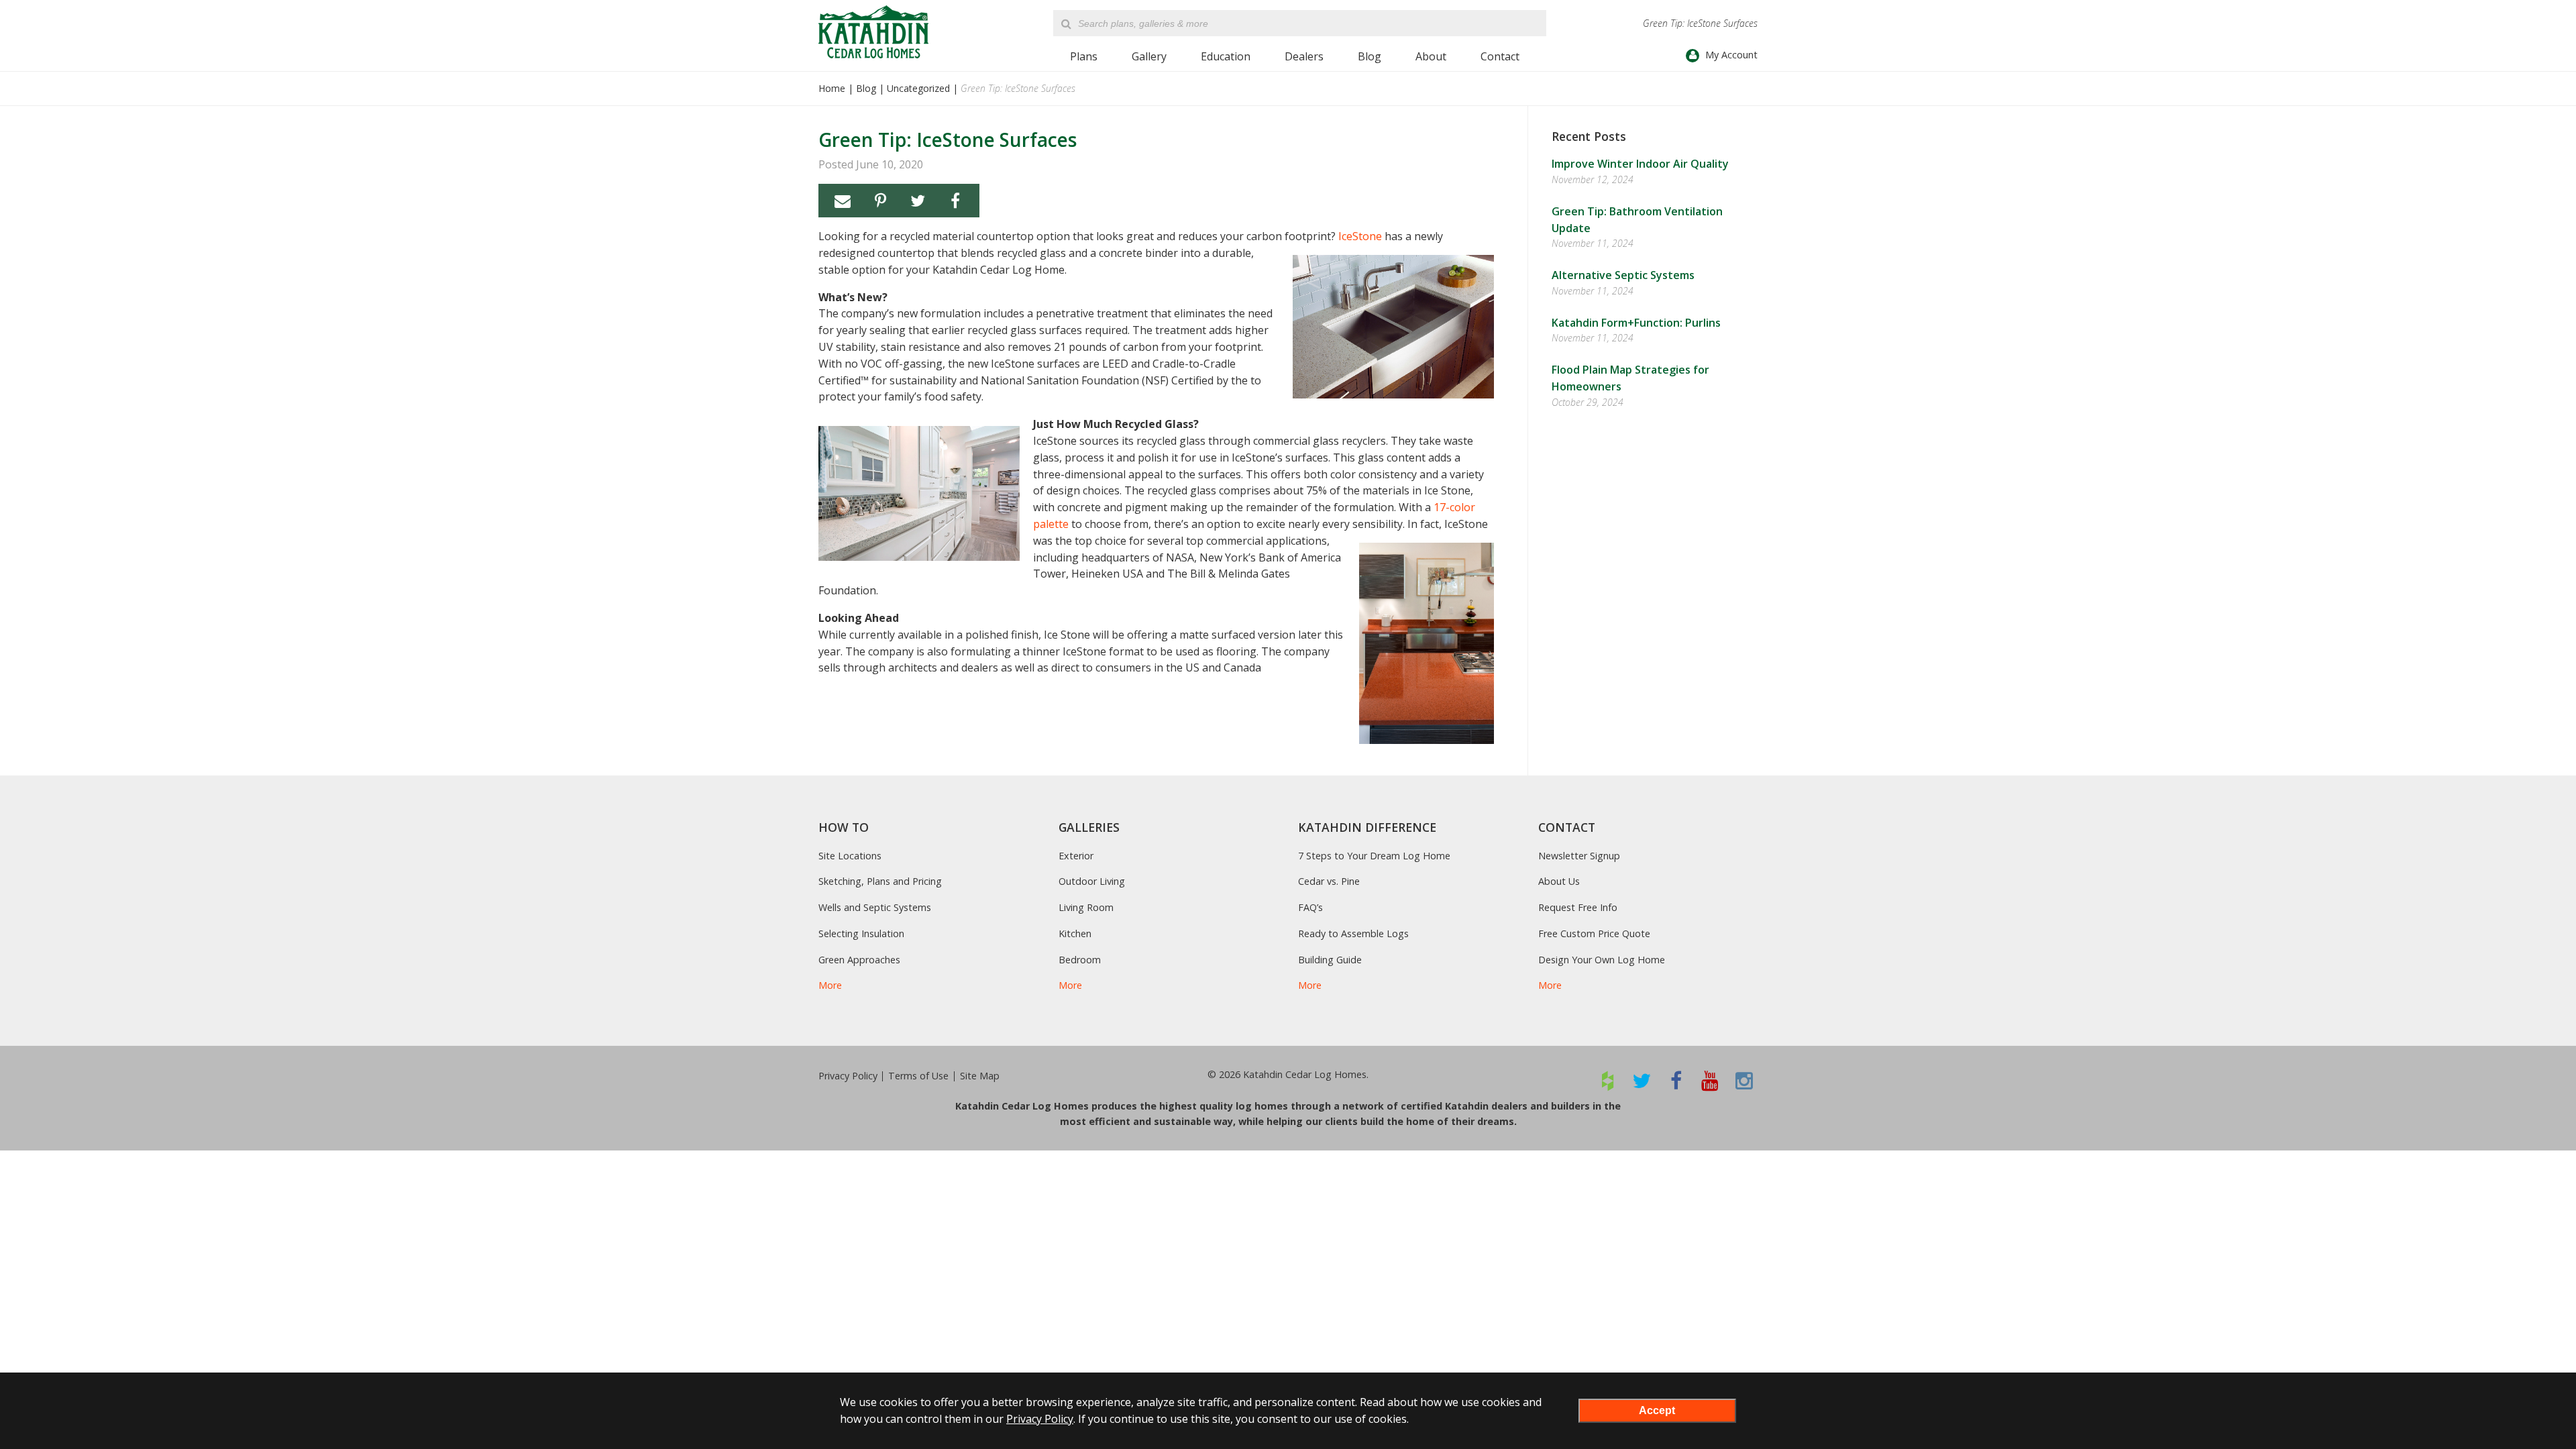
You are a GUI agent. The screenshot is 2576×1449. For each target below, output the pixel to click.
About (1431, 56)
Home (832, 88)
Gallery (1149, 56)
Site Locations (850, 856)
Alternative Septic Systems (1623, 275)
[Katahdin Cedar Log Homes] (873, 32)
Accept (1657, 1410)
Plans (1084, 56)
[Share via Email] (843, 201)
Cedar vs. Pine (1329, 881)
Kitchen (1075, 933)
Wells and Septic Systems (875, 907)
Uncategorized (918, 88)
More (830, 985)
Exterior (1076, 856)
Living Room (1086, 907)
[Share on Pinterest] (880, 201)
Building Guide (1330, 960)
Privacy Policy (848, 1076)
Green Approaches (859, 960)
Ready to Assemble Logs (1353, 933)
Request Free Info (1578, 907)
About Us (1559, 881)
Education (1226, 56)
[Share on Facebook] (955, 201)
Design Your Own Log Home (1602, 960)
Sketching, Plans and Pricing (880, 881)
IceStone (1360, 236)
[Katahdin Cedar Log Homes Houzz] (1608, 1080)
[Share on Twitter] (918, 201)
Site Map (980, 1076)
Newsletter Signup (1579, 856)
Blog (1370, 56)
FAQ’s (1310, 907)
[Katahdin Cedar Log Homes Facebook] (1676, 1080)
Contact (1500, 56)
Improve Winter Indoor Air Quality (1640, 164)
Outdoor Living (1092, 881)
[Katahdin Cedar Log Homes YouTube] (1710, 1080)
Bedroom (1080, 960)
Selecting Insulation (861, 933)
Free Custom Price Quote (1594, 933)
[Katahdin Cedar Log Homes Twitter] (1642, 1080)
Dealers (1304, 56)
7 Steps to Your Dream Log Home (1374, 856)
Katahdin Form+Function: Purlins (1636, 323)
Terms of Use (918, 1076)
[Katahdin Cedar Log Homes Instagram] (1745, 1080)
